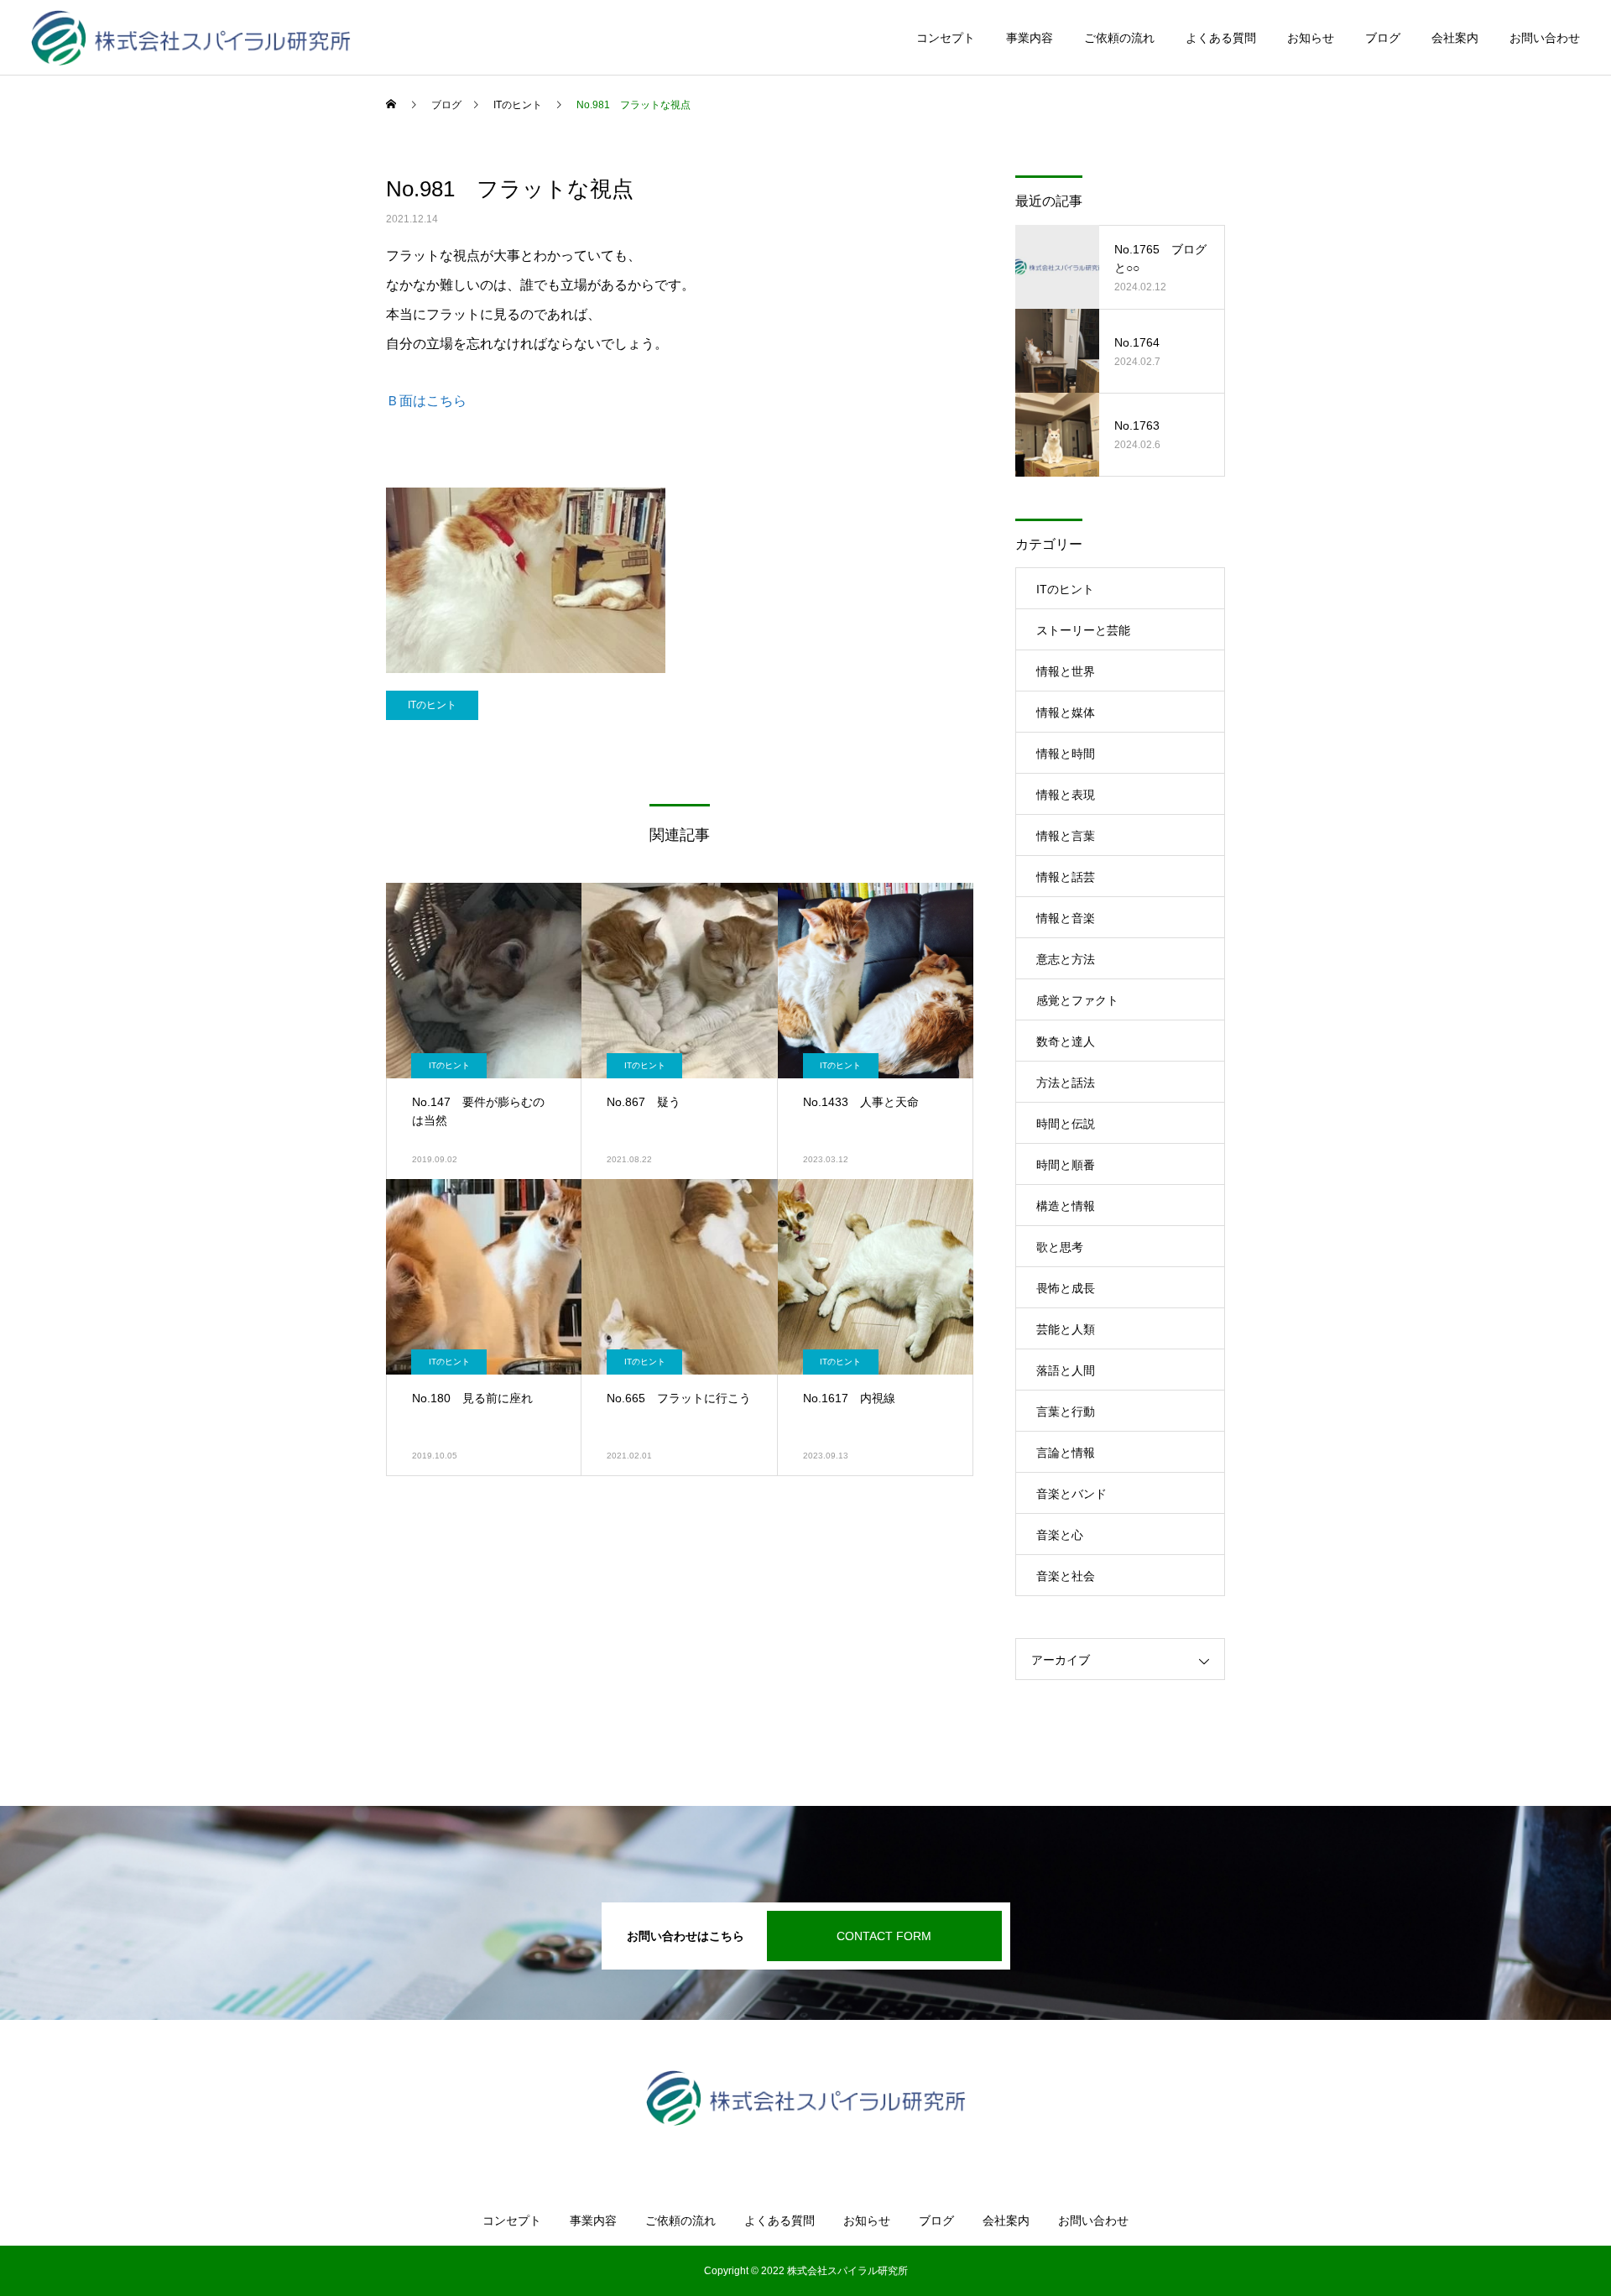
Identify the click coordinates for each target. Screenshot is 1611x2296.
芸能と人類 (1066, 1329)
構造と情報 (1066, 1206)
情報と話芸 (1066, 877)
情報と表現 (1066, 795)
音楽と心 (1060, 1535)
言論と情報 (1066, 1453)
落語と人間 (1066, 1370)
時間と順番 (1066, 1165)
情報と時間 (1066, 754)
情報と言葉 (1066, 836)
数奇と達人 (1066, 1041)
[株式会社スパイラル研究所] (191, 38)
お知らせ (1311, 38)
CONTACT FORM (884, 1936)
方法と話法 (1066, 1083)
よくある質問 (1221, 38)
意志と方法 (1066, 959)
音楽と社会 (1066, 1576)
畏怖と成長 (1066, 1288)
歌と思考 (1060, 1247)
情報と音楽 (1066, 918)
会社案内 (1455, 38)
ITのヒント (432, 705)
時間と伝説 (1066, 1124)
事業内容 (1030, 38)
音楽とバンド (1071, 1494)
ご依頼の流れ (1119, 38)
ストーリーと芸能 (1083, 630)
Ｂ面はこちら (426, 401)
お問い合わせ (1545, 38)
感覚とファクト (1077, 1000)
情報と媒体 (1066, 712)
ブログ (1383, 38)
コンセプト (946, 38)
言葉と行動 (1066, 1412)
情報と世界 (1066, 671)
